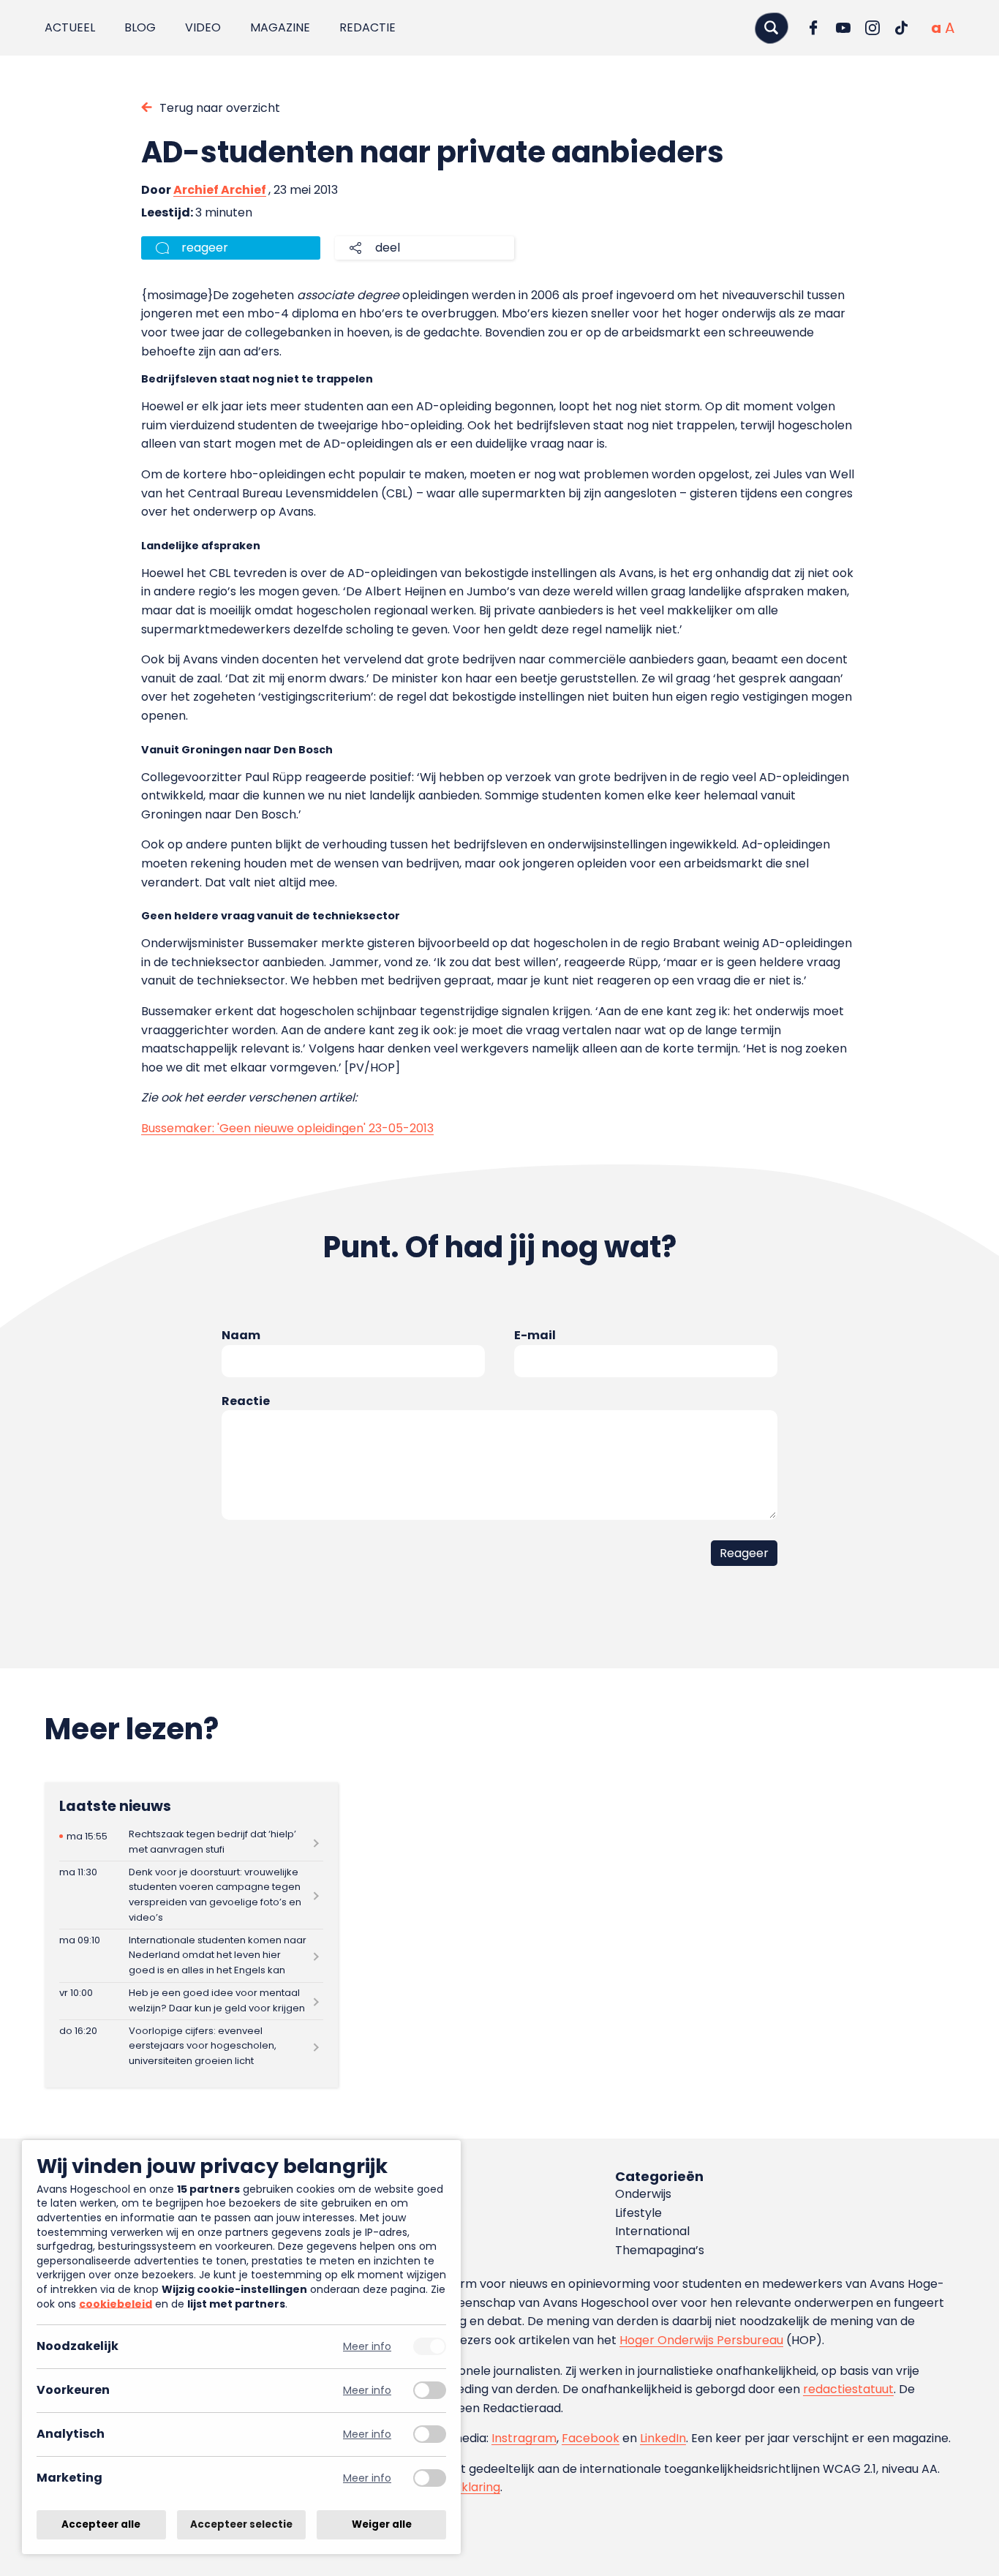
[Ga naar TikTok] (902, 28)
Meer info (367, 2347)
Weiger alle (382, 2524)
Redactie (367, 27)
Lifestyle (638, 2213)
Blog (140, 27)
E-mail (535, 1335)
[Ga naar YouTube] (843, 28)
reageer (205, 248)
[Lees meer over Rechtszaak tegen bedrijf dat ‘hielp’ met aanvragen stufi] (191, 1842)
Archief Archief (220, 190)
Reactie (246, 1401)
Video (203, 27)
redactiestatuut (848, 2389)
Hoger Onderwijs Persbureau (701, 2340)
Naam (241, 1335)
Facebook (591, 2438)
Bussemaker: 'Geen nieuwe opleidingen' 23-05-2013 (287, 1128)
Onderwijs (643, 2194)
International (652, 2231)
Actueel (70, 27)
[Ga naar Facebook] (814, 28)
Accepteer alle (101, 2524)
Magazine (280, 27)
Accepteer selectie (241, 2524)
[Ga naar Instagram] (872, 28)
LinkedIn (663, 2438)
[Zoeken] (772, 27)
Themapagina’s (660, 2250)
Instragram (524, 2438)
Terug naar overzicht (220, 108)
